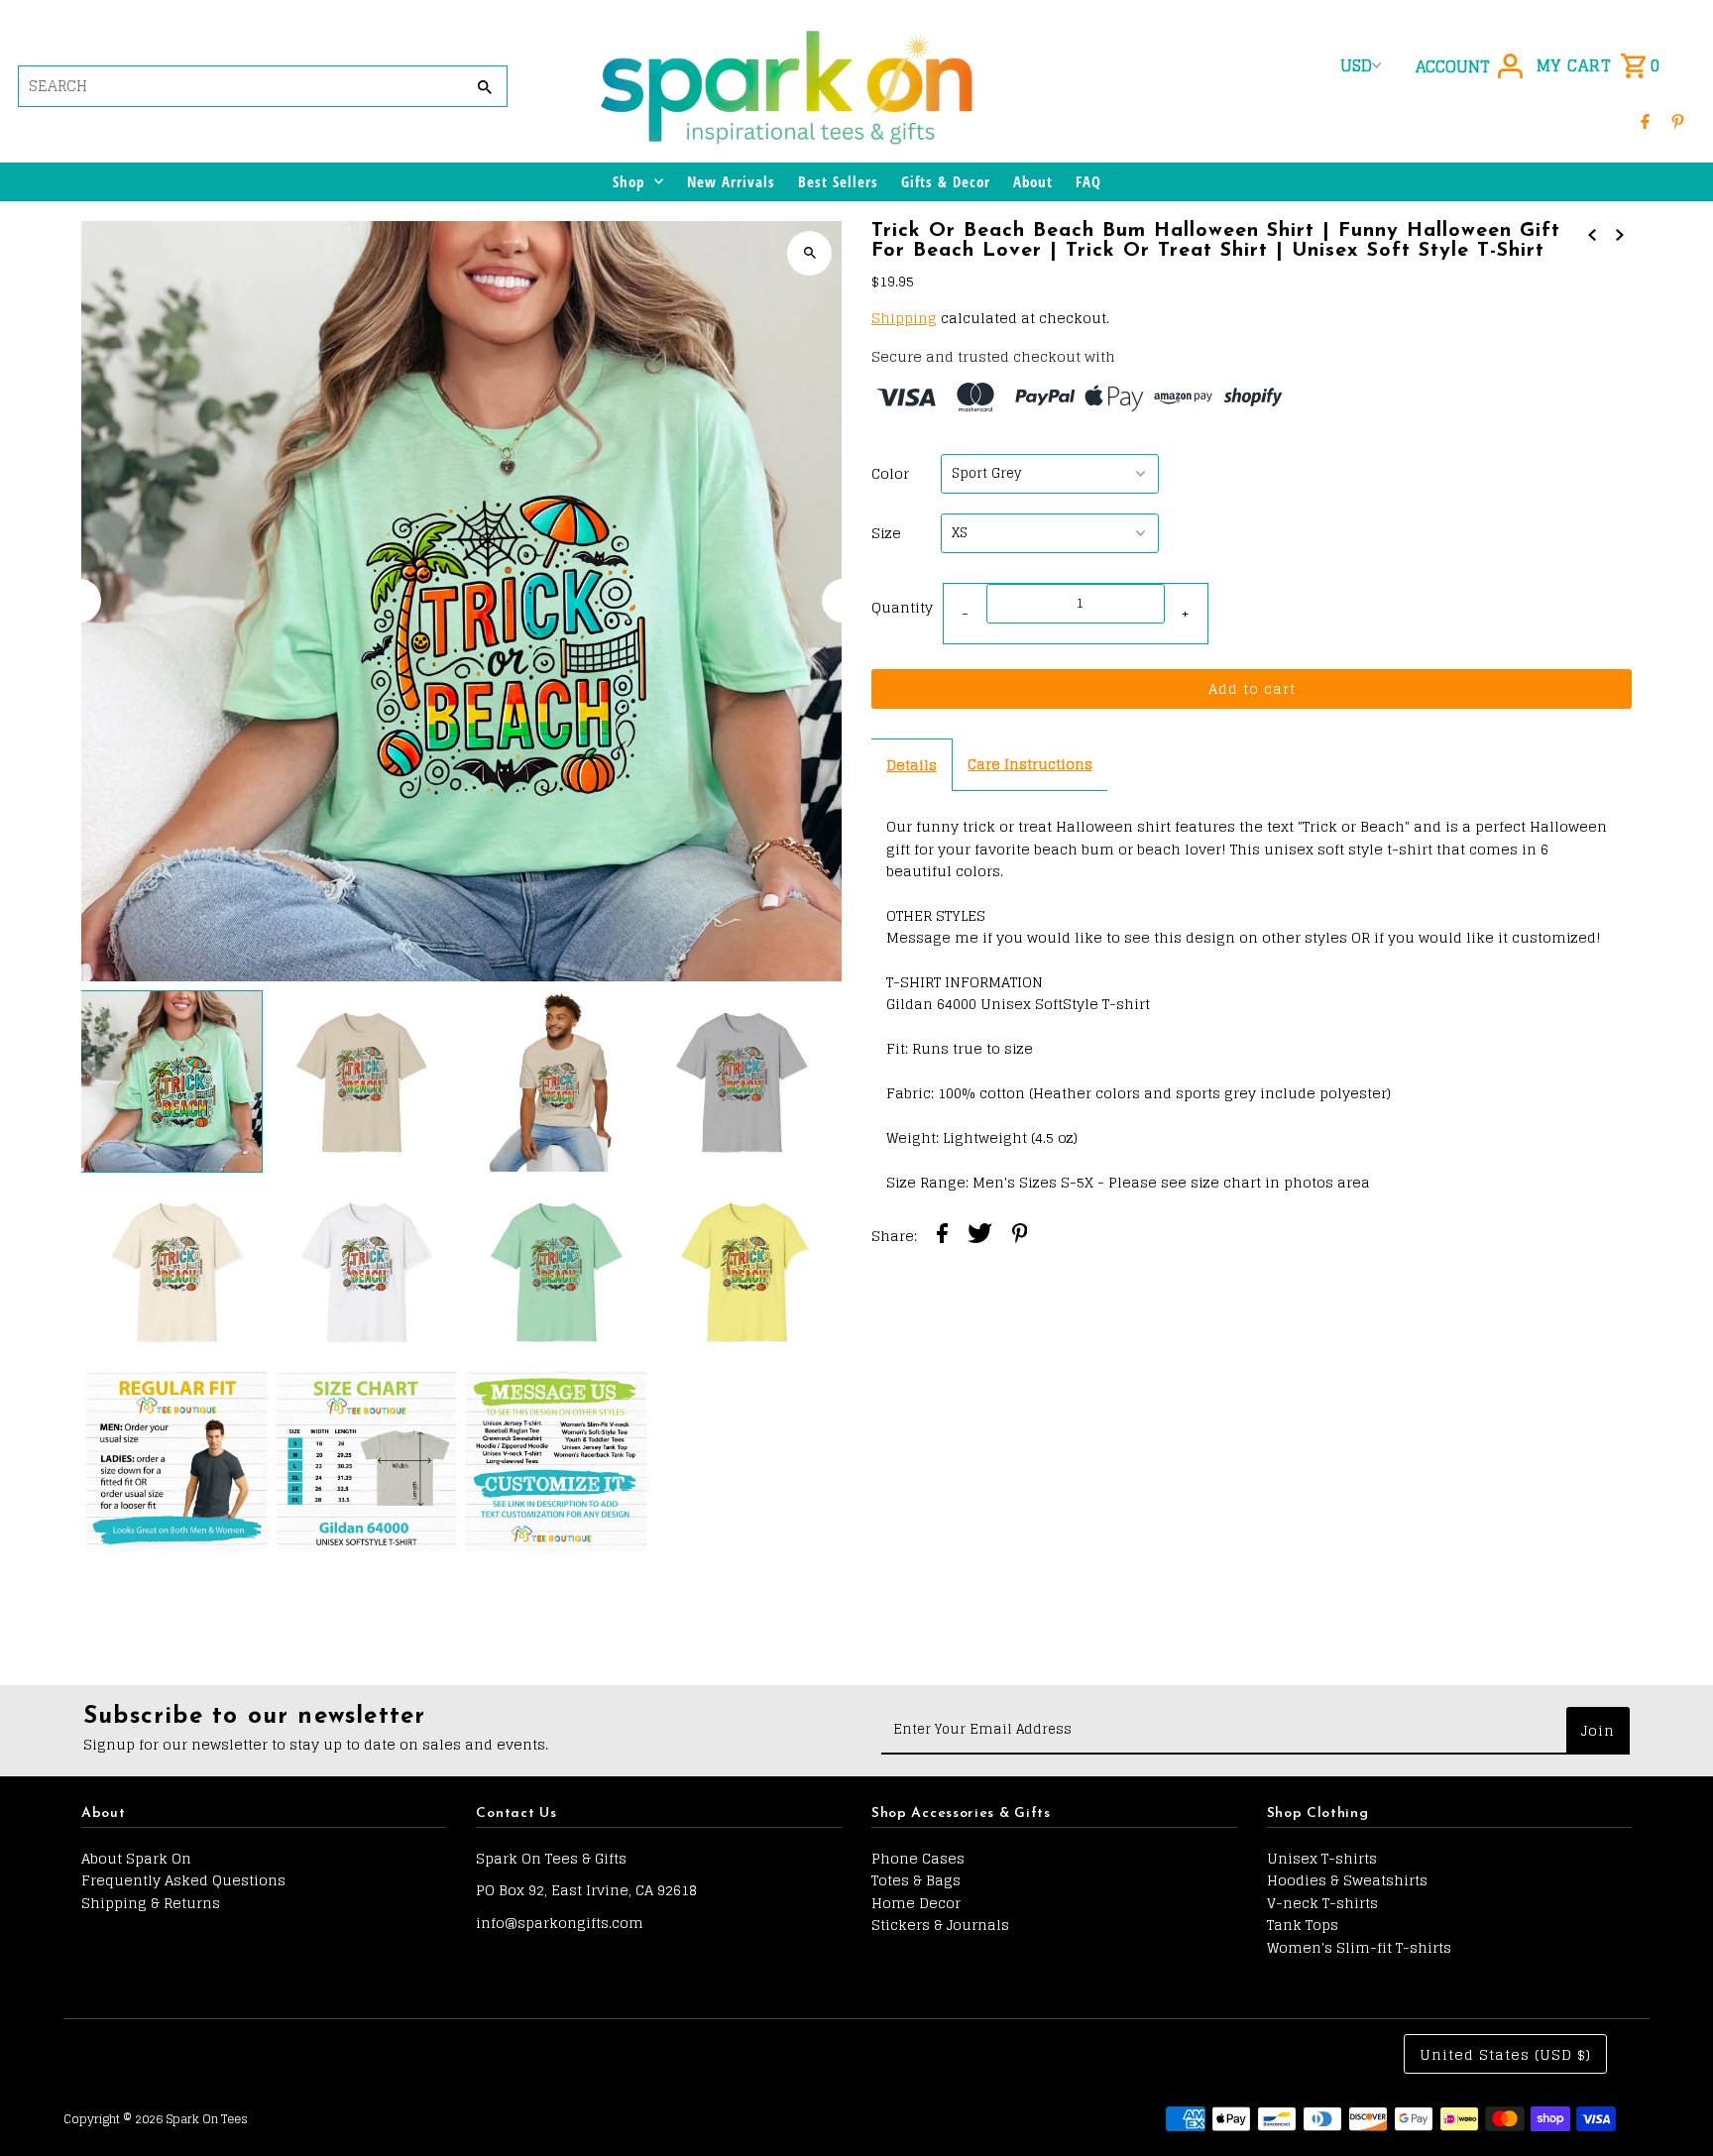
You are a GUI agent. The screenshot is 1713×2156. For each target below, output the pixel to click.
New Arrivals (731, 181)
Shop (628, 181)
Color (890, 474)
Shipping (904, 318)
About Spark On (136, 1858)
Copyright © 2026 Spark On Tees (156, 2119)
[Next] (844, 601)
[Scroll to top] (1671, 2104)
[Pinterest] (1678, 121)
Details (912, 765)
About (1033, 181)
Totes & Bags (916, 1880)
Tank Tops (1303, 1925)
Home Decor (916, 1903)
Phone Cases (918, 1858)
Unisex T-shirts (1322, 1858)
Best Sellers (838, 181)
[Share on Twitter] (980, 1236)
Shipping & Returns (151, 1903)
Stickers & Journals (940, 1925)
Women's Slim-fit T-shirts (1359, 1947)
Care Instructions (1030, 764)
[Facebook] (1645, 121)
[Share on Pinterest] (1020, 1236)
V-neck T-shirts (1322, 1903)
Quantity (902, 607)
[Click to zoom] (809, 253)
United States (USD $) (1505, 2054)
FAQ (1088, 181)
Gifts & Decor (946, 181)
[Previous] (79, 601)
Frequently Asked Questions (183, 1880)
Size (886, 533)
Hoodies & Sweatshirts (1347, 1880)
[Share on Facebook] (942, 1236)
